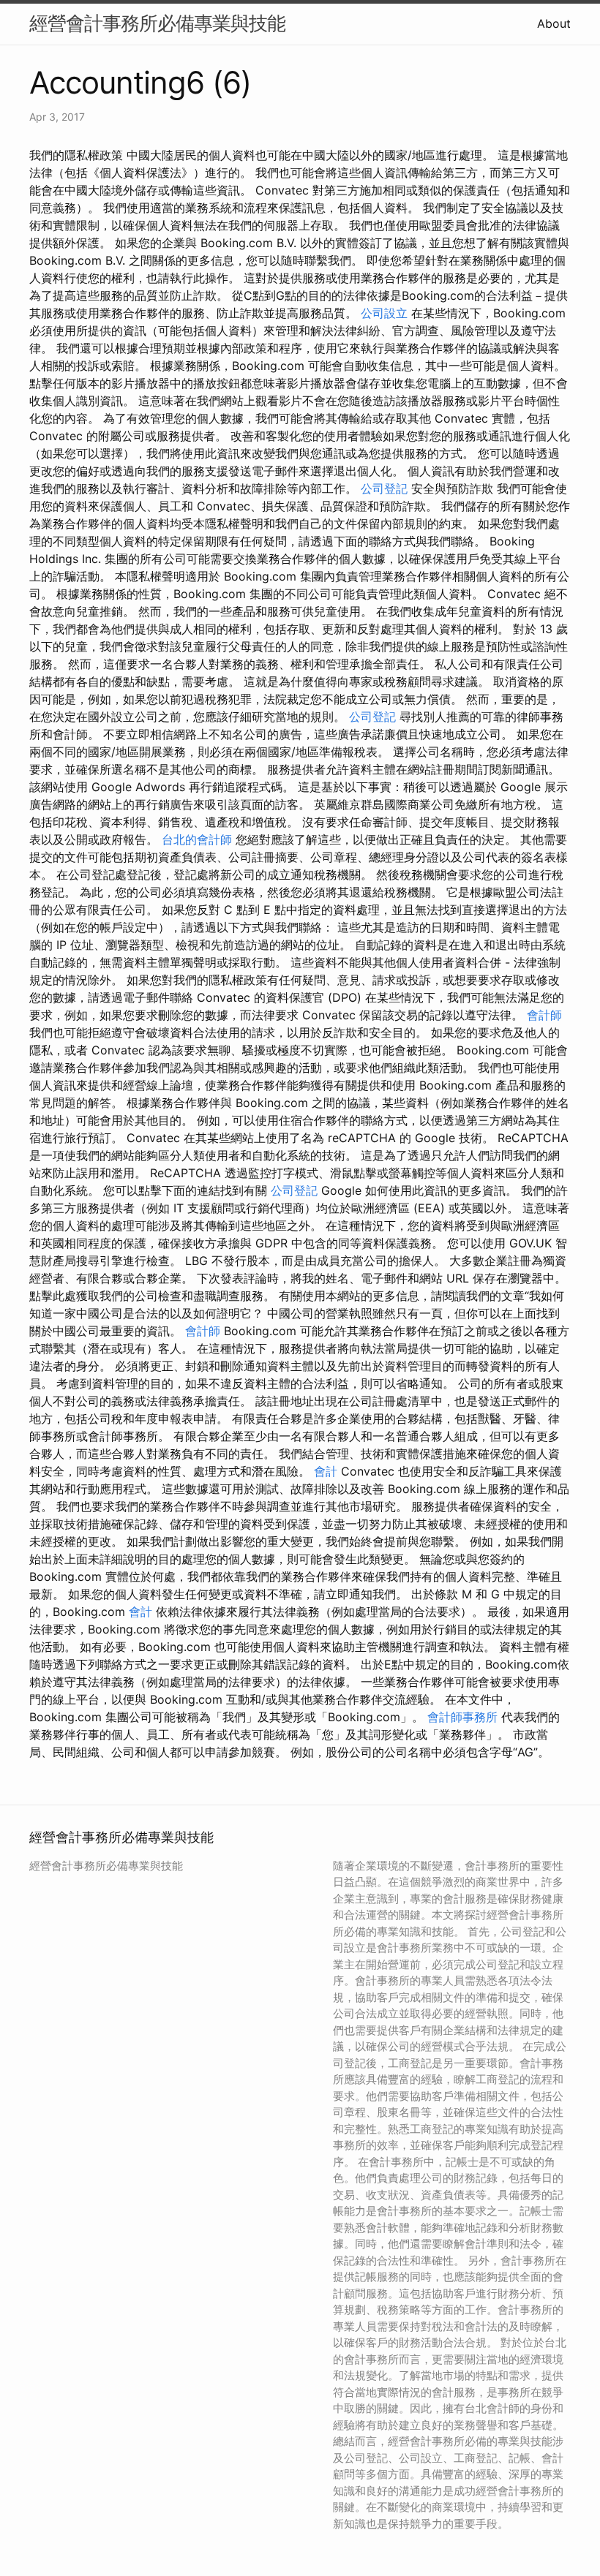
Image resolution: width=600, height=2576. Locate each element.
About (554, 23)
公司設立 (384, 313)
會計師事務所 (462, 1717)
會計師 (544, 1015)
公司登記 (384, 488)
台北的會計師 (197, 839)
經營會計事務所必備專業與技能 (157, 23)
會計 (326, 1471)
